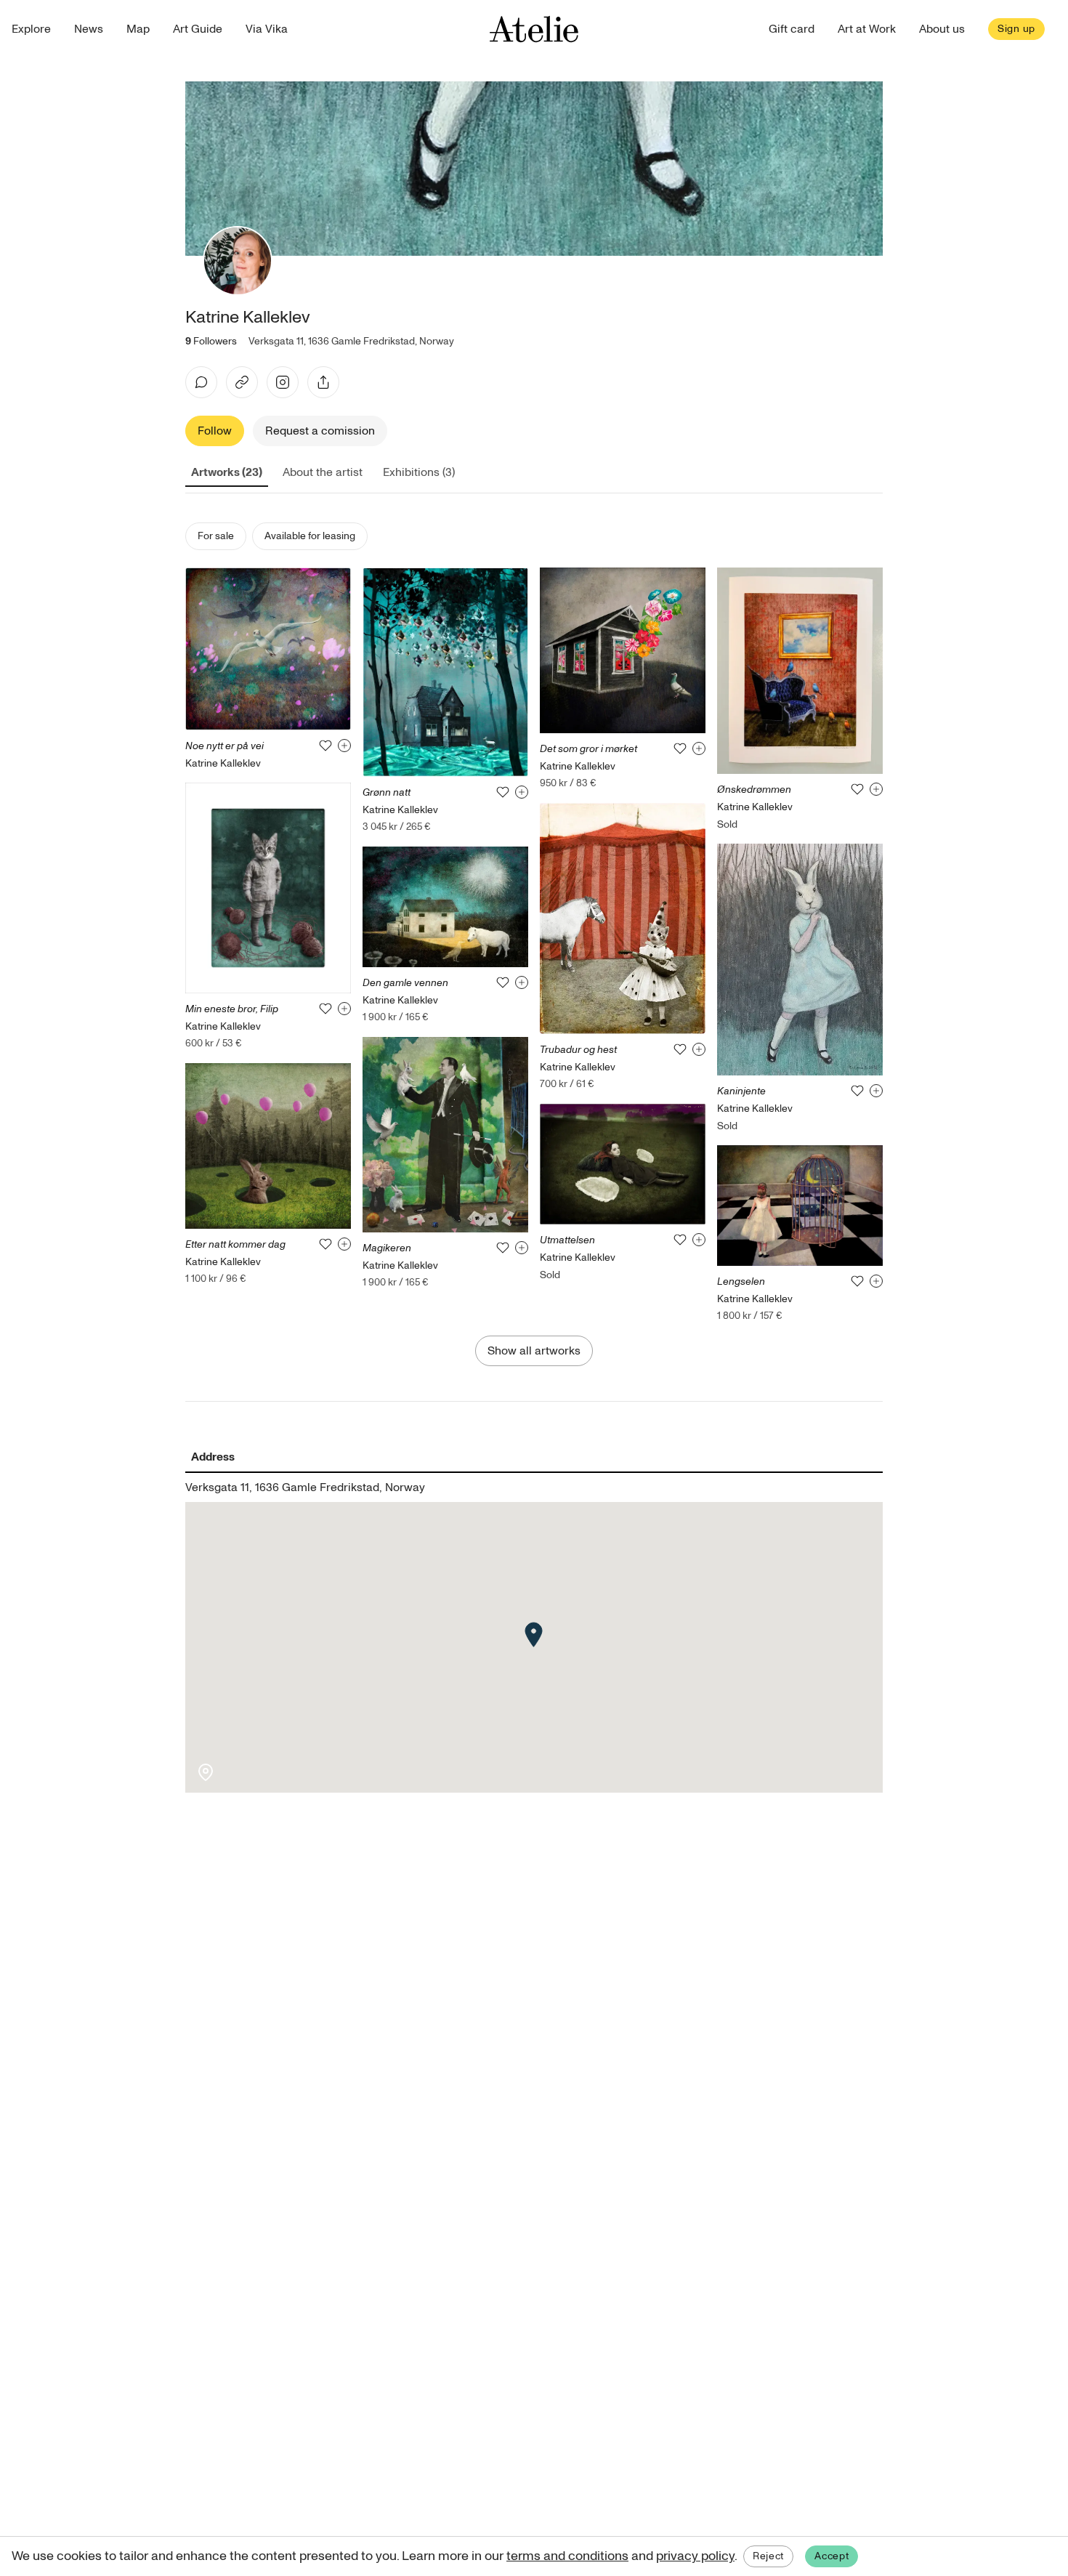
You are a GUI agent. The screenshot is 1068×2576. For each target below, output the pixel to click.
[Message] (201, 382)
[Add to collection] (344, 746)
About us (942, 29)
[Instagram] (283, 382)
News (89, 29)
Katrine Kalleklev (223, 763)
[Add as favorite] (325, 746)
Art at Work (867, 29)
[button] (534, 1635)
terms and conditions (567, 2556)
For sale (216, 536)
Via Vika (267, 29)
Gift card (792, 29)
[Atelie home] (534, 29)
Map (138, 29)
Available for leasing (310, 536)
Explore (31, 29)
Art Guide (198, 29)
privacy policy (695, 2556)
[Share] (323, 382)
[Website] (242, 382)
